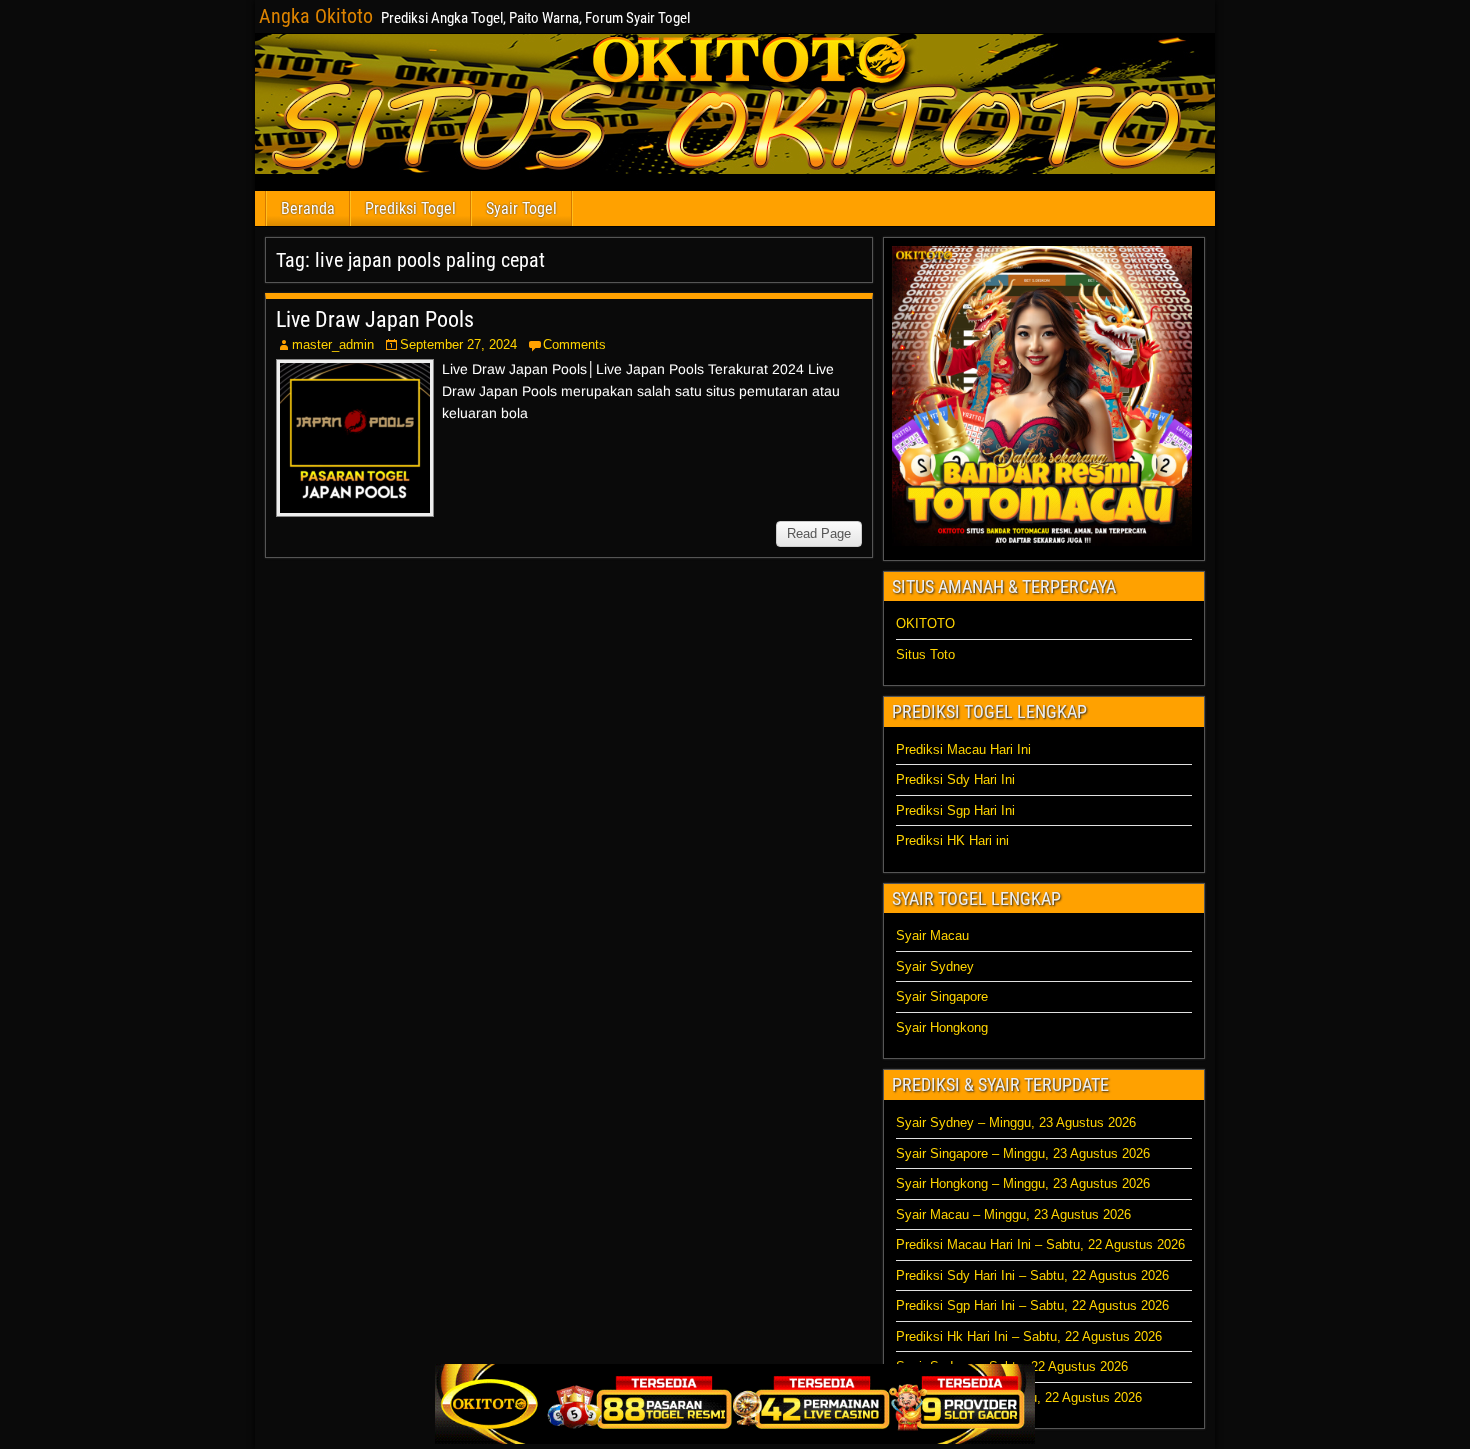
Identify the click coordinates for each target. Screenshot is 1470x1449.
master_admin (333, 344)
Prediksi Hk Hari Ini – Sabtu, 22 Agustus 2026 (1029, 1336)
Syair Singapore (942, 996)
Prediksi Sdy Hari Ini (955, 779)
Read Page (819, 533)
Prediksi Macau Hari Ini (963, 749)
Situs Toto (925, 654)
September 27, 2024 (458, 344)
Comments (574, 344)
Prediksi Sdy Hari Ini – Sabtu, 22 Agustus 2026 (1032, 1275)
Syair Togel (521, 208)
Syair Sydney (935, 966)
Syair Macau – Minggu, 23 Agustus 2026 (1013, 1214)
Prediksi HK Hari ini (952, 840)
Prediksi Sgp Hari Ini (955, 810)
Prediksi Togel (410, 208)
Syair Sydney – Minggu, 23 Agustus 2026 (1016, 1122)
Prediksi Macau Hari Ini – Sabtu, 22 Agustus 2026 (1040, 1244)
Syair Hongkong (942, 1027)
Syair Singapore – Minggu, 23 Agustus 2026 (1023, 1153)
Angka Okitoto (316, 16)
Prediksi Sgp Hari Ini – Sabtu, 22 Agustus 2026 (1032, 1305)
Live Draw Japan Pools (375, 319)
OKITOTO (925, 623)
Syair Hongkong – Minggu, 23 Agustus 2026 (1023, 1183)
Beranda (308, 208)
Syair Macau (932, 935)
